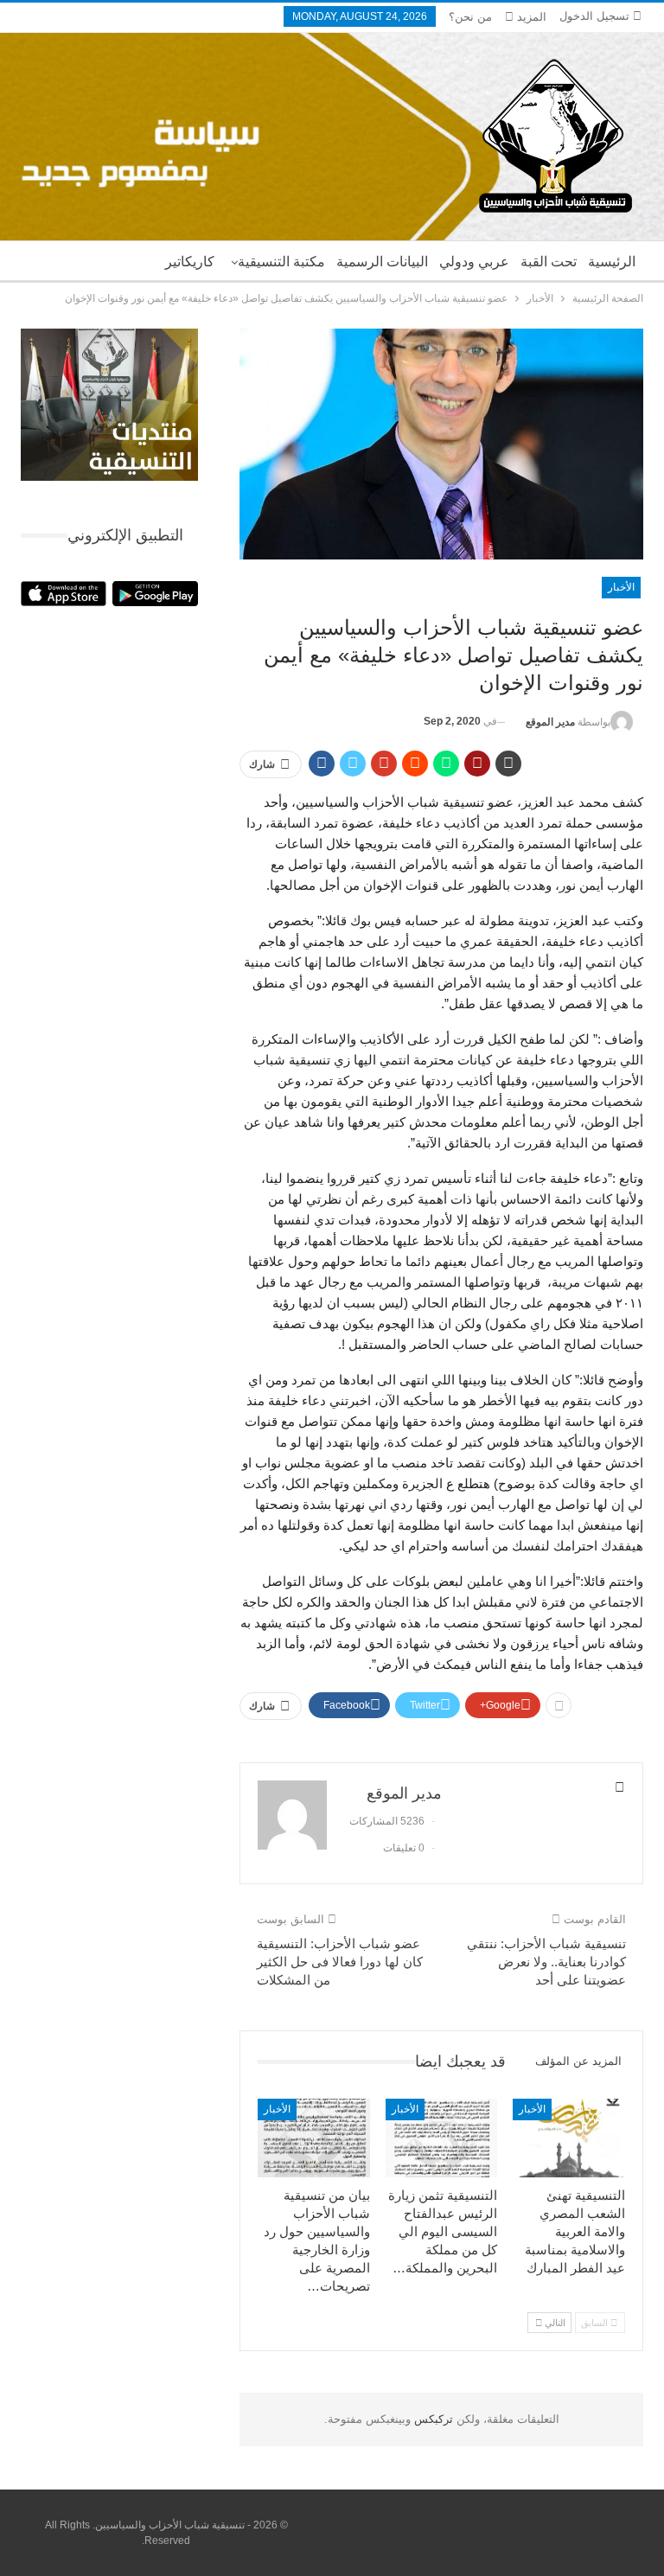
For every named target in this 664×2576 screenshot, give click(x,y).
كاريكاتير (190, 262)
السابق (596, 2323)
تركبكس (432, 2419)
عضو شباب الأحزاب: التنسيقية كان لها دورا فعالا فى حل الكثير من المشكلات (340, 1962)
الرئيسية (612, 262)
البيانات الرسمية (382, 262)
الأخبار (621, 587)
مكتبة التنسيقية (281, 262)
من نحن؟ (470, 17)
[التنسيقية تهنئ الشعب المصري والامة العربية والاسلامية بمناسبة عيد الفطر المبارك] (569, 2138)
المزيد (530, 17)
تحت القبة (549, 262)
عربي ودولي (474, 262)
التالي (554, 2323)
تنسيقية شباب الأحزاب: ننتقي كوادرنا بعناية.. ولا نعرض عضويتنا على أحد (546, 1962)
